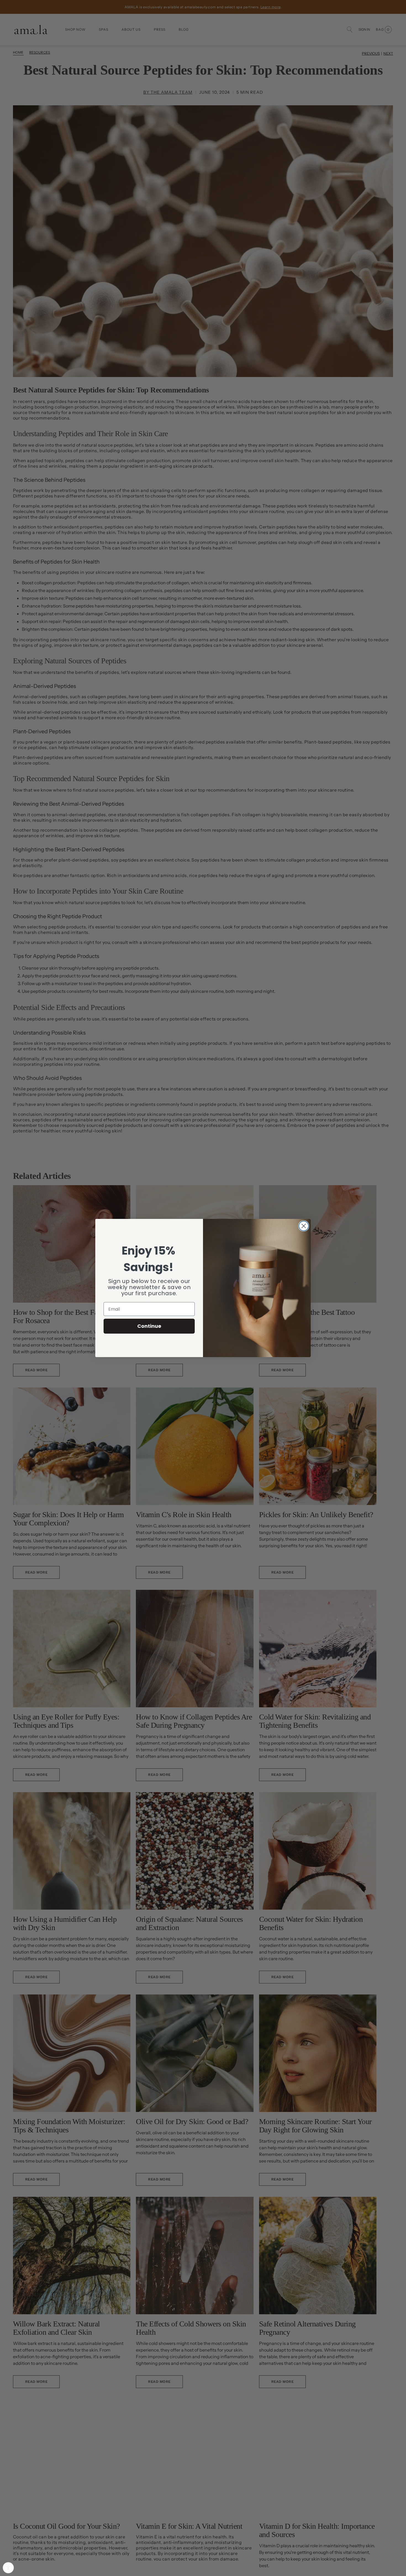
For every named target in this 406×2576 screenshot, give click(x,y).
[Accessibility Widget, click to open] (8, 2568)
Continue (149, 1326)
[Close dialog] (304, 1226)
